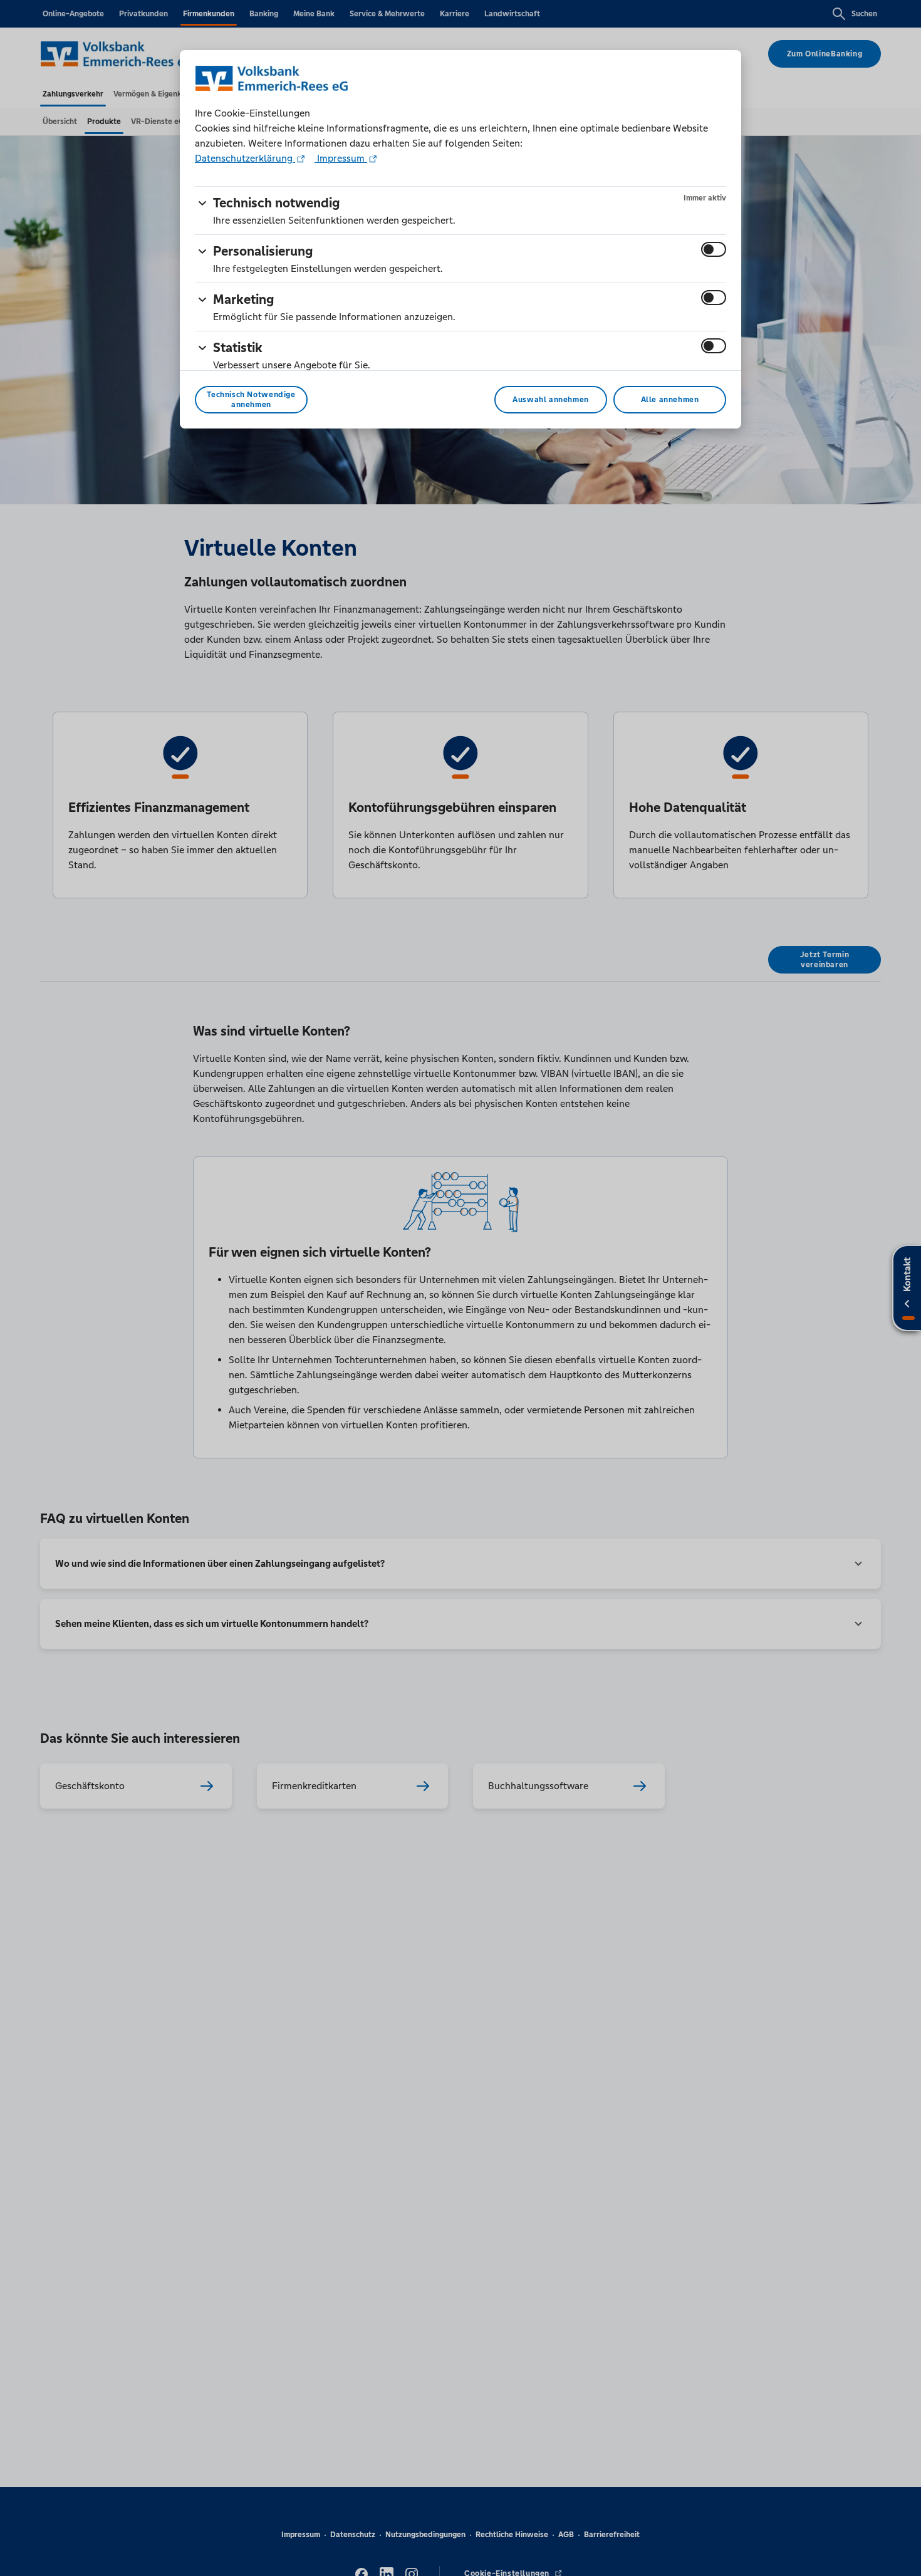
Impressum (341, 158)
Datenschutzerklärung (245, 158)
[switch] (714, 249)
